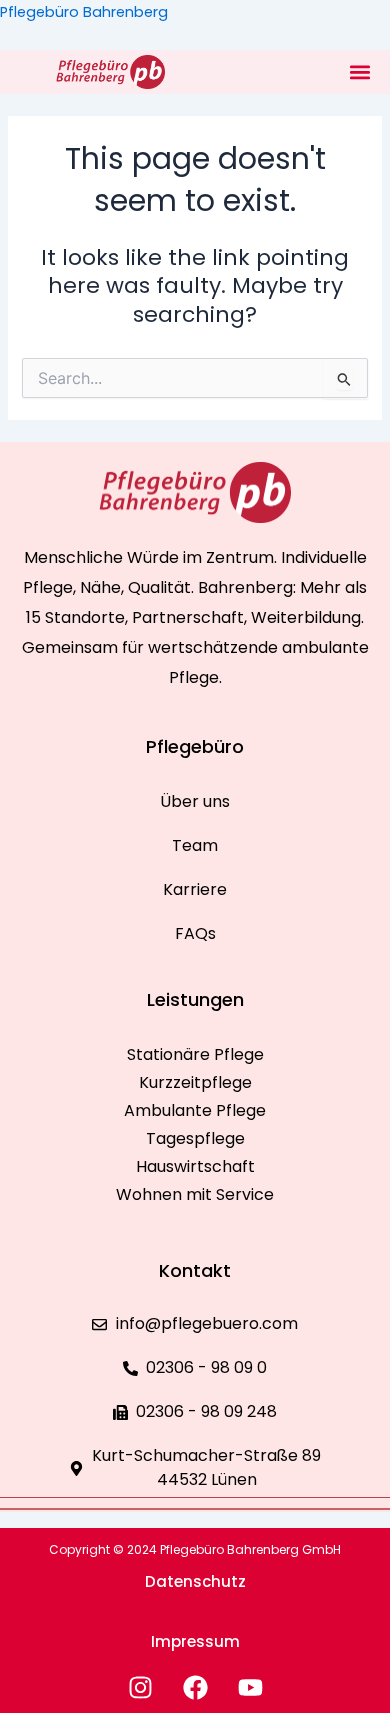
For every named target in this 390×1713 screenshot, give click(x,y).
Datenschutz (195, 1581)
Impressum (195, 1641)
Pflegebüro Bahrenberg (84, 12)
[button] (359, 71)
